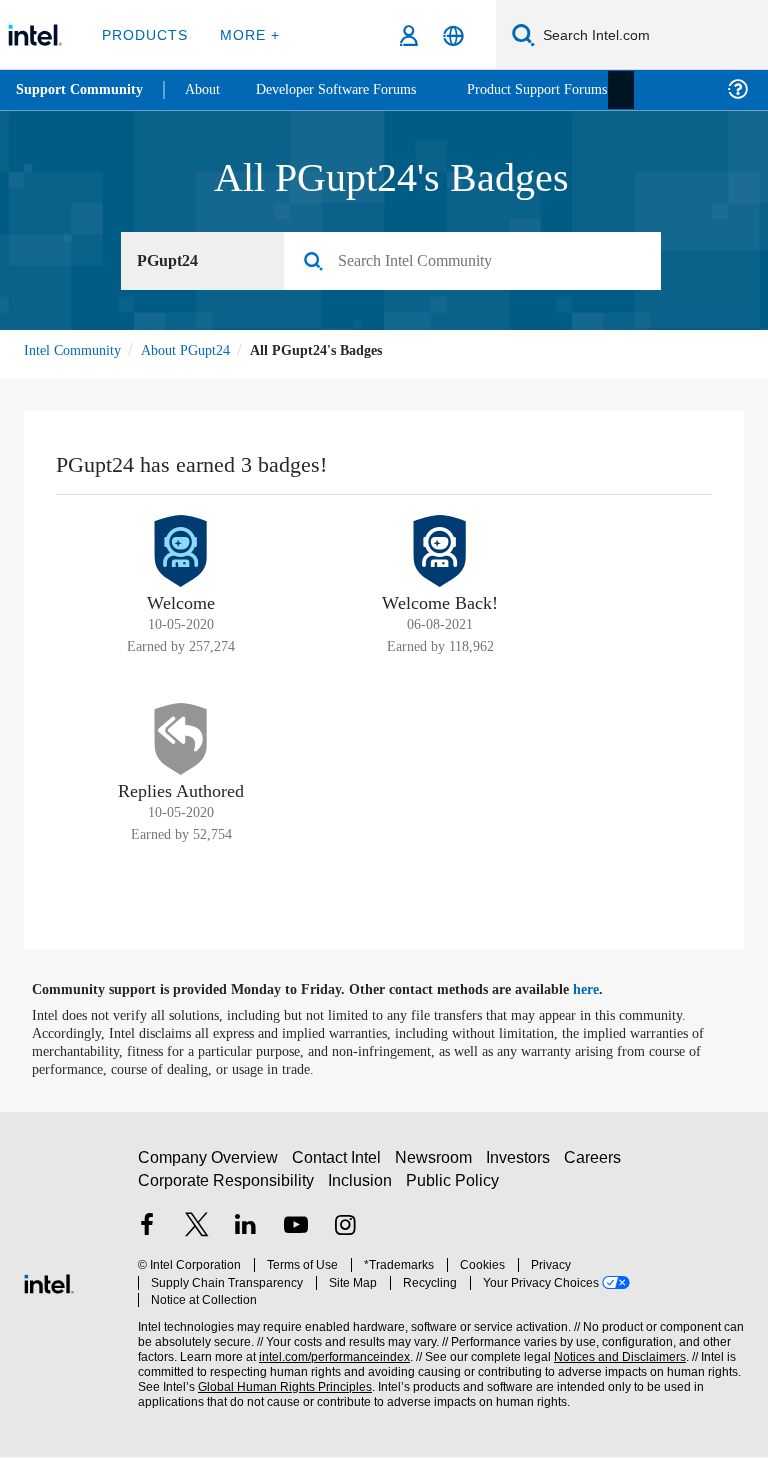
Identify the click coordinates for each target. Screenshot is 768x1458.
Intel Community (76, 350)
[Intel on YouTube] (296, 1237)
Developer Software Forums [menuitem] (351, 89)
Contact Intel (339, 1167)
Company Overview (208, 1167)
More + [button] (244, 34)
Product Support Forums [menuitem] (567, 89)
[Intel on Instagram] (345, 1237)
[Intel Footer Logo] (49, 1282)
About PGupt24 (198, 350)
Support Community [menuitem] (81, 90)
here (603, 991)
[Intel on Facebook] (147, 1237)
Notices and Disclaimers (616, 1349)
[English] (453, 35)
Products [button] (143, 34)
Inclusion (361, 1190)
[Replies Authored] (181, 740)
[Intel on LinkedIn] (246, 1237)
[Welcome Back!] (440, 552)
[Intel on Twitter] (197, 1237)
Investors (522, 1167)
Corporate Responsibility (227, 1190)
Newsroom (437, 1167)
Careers (596, 1167)
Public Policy (452, 1190)
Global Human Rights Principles (279, 1379)
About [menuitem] (208, 89)
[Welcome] (181, 552)
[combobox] (480, 262)
